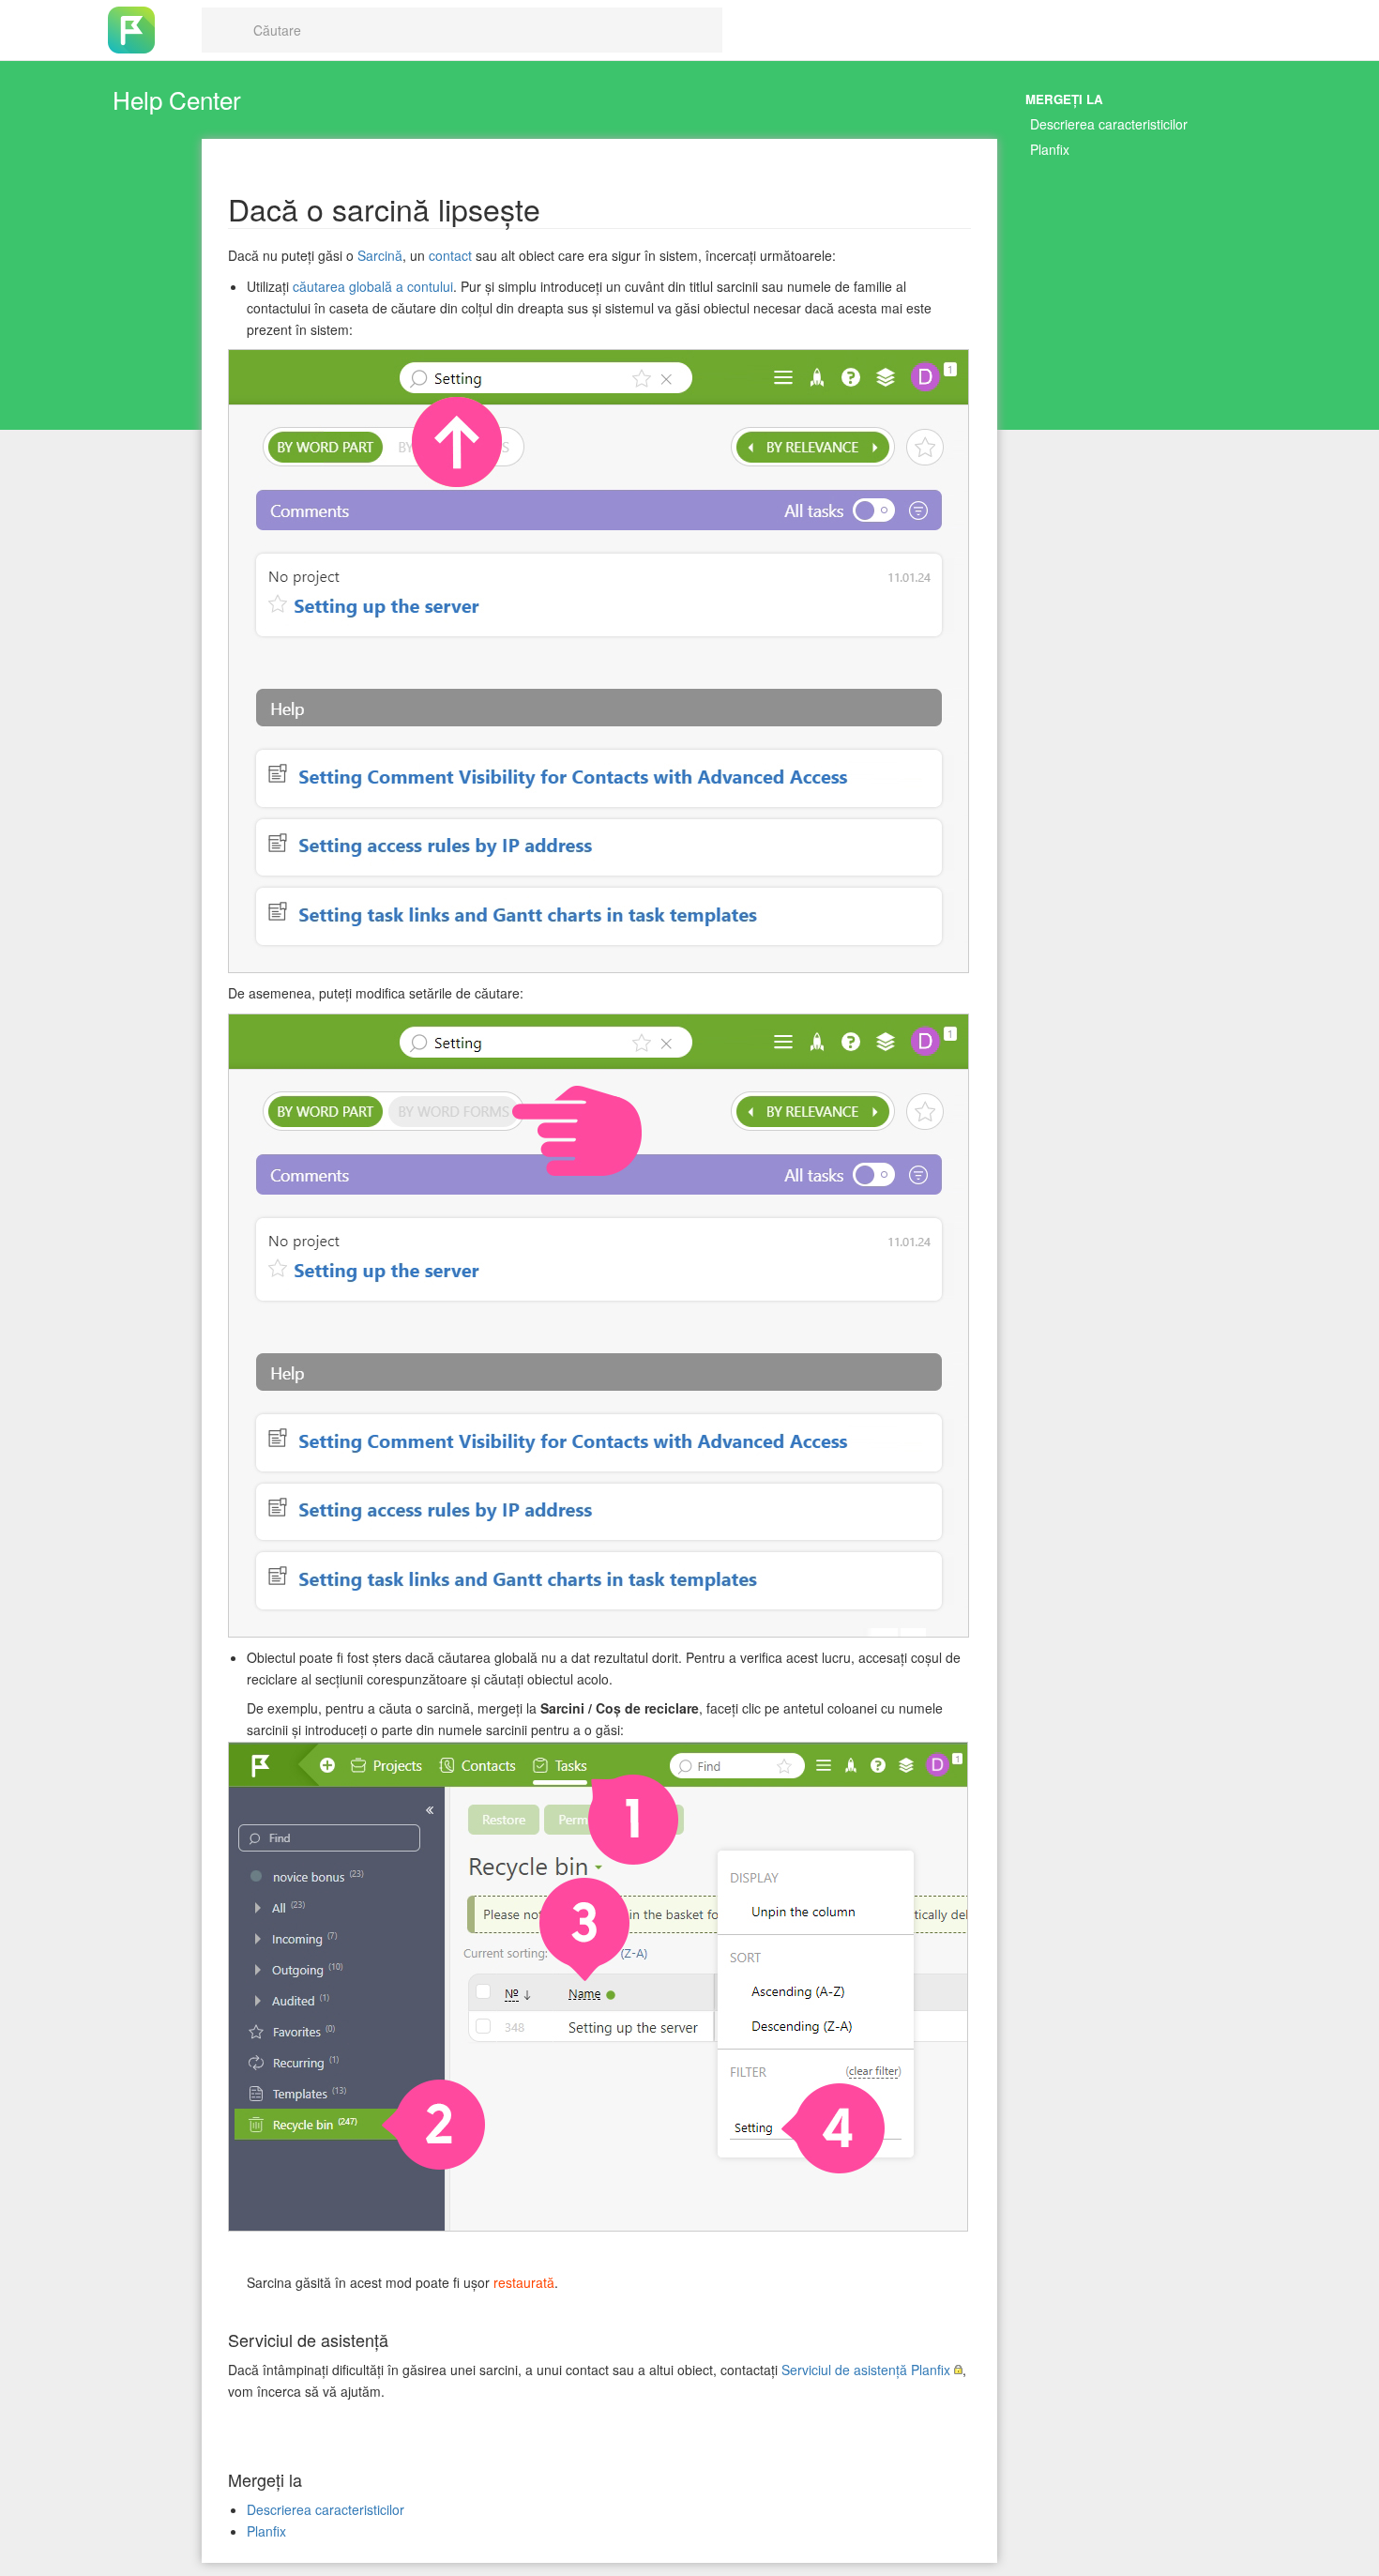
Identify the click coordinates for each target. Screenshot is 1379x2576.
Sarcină (380, 255)
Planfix (1050, 149)
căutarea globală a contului (373, 286)
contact (450, 255)
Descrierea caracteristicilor (1109, 124)
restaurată (524, 2282)
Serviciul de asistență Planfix (866, 2370)
